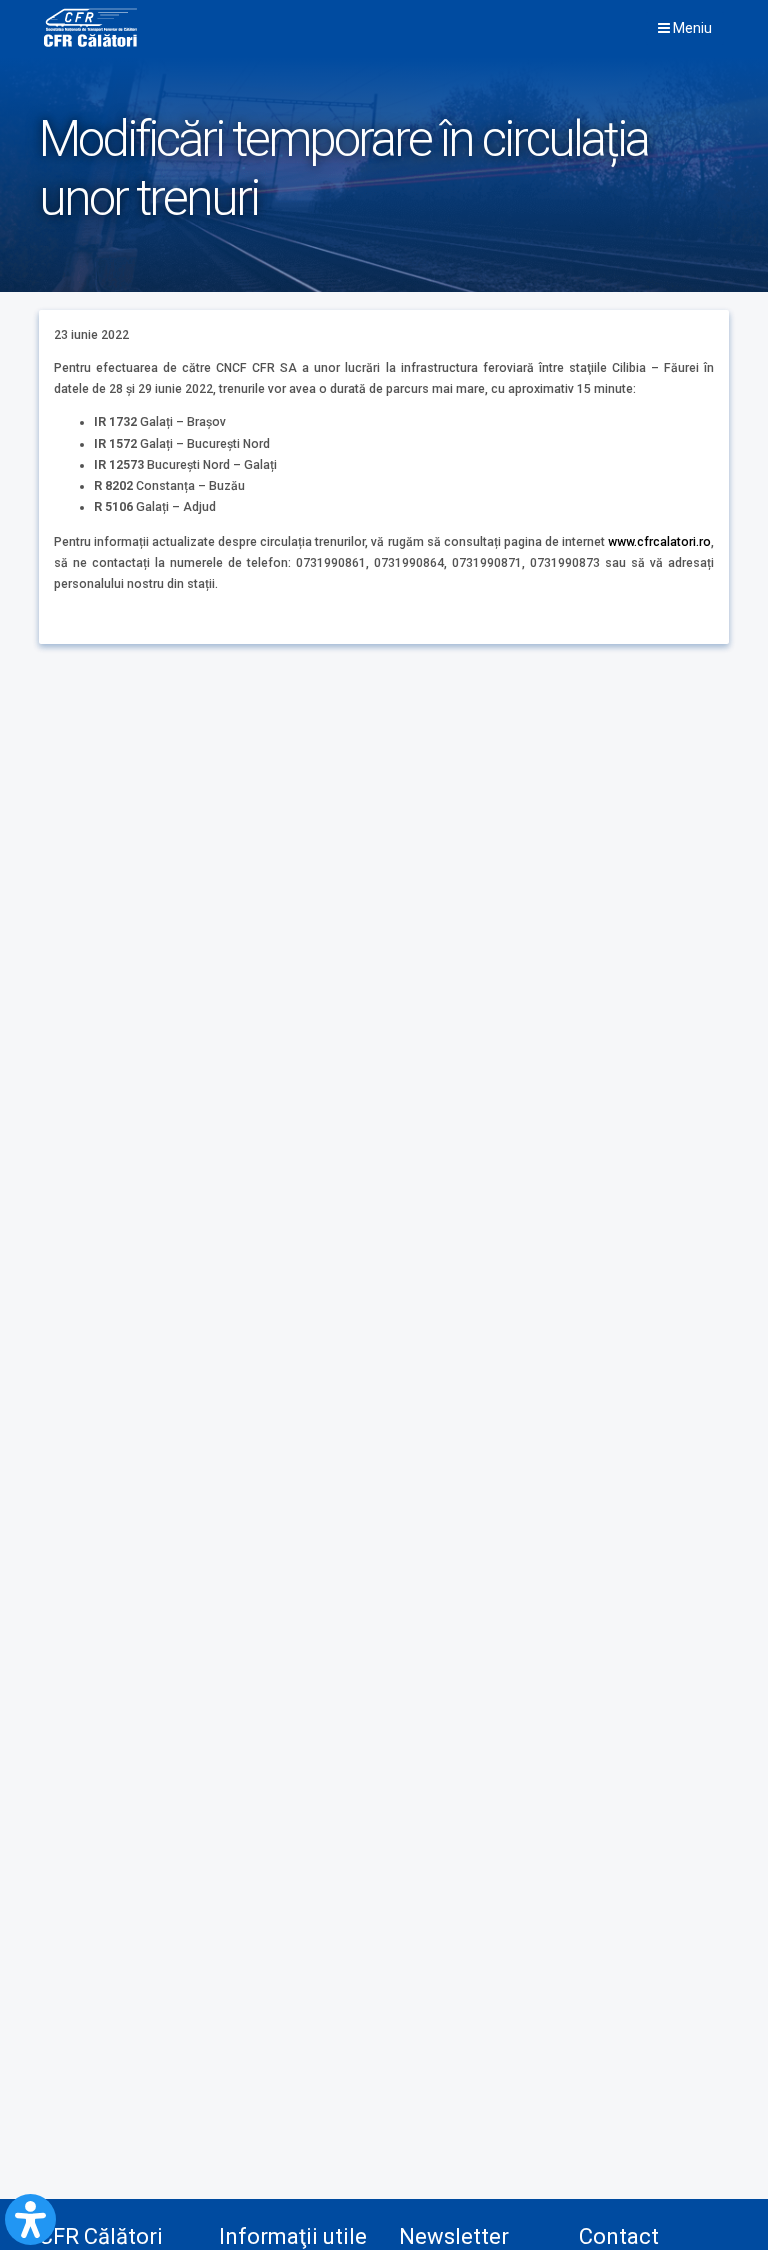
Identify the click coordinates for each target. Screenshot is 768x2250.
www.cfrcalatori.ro (659, 542)
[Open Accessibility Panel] (30, 2219)
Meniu (691, 28)
